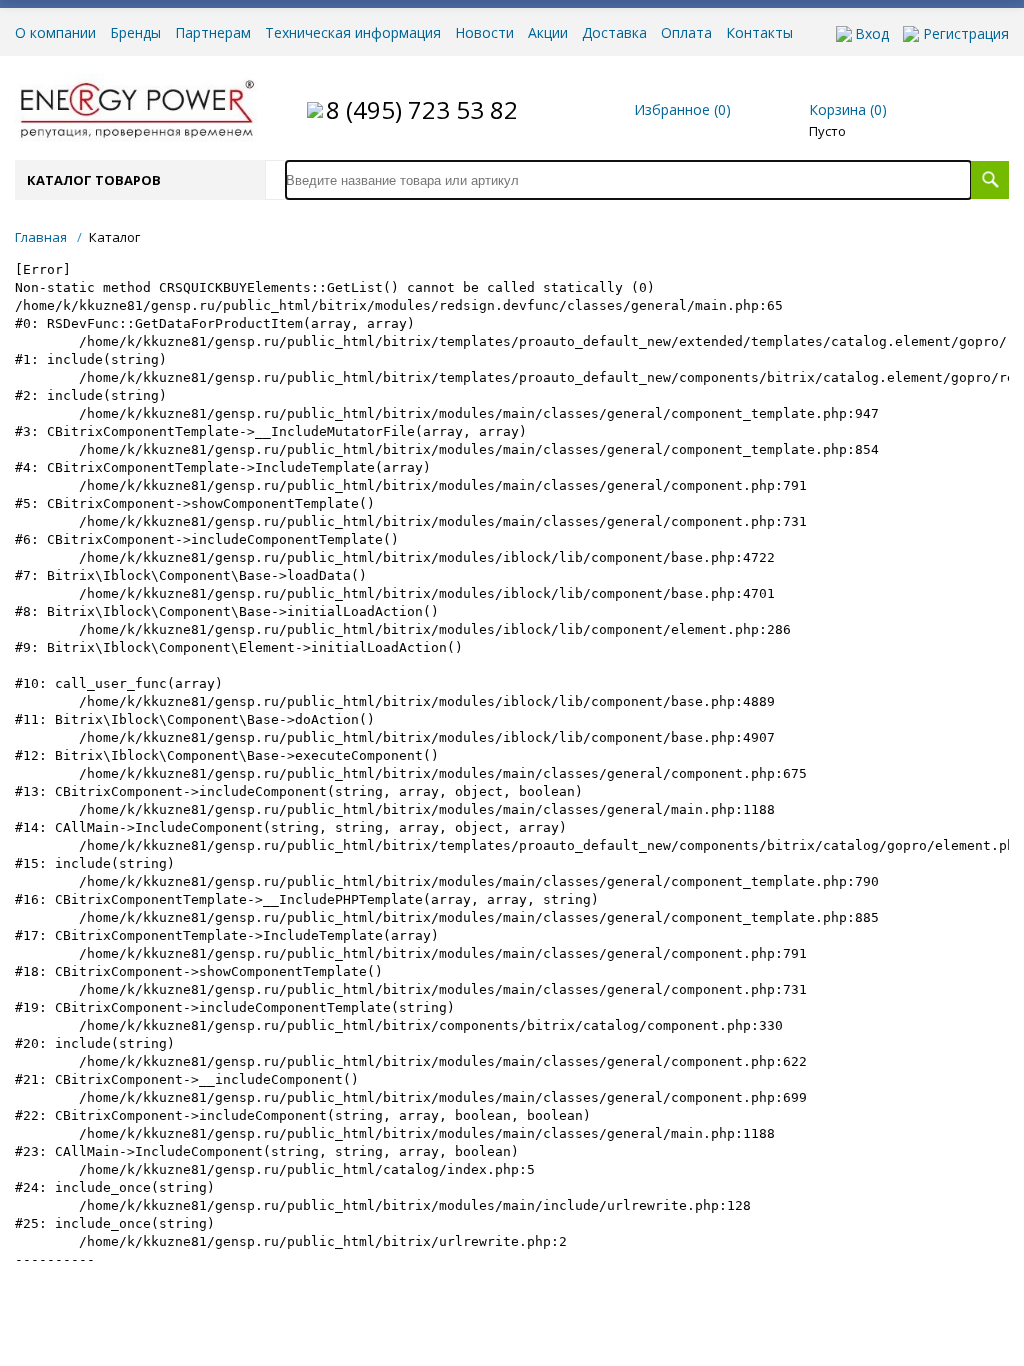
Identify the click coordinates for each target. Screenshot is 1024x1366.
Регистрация (966, 33)
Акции (548, 33)
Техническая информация (353, 33)
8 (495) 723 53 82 (422, 109)
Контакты (759, 33)
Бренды (135, 33)
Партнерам (213, 33)
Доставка (614, 33)
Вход (872, 33)
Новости (484, 33)
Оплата (686, 33)
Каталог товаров (94, 180)
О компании (55, 33)
